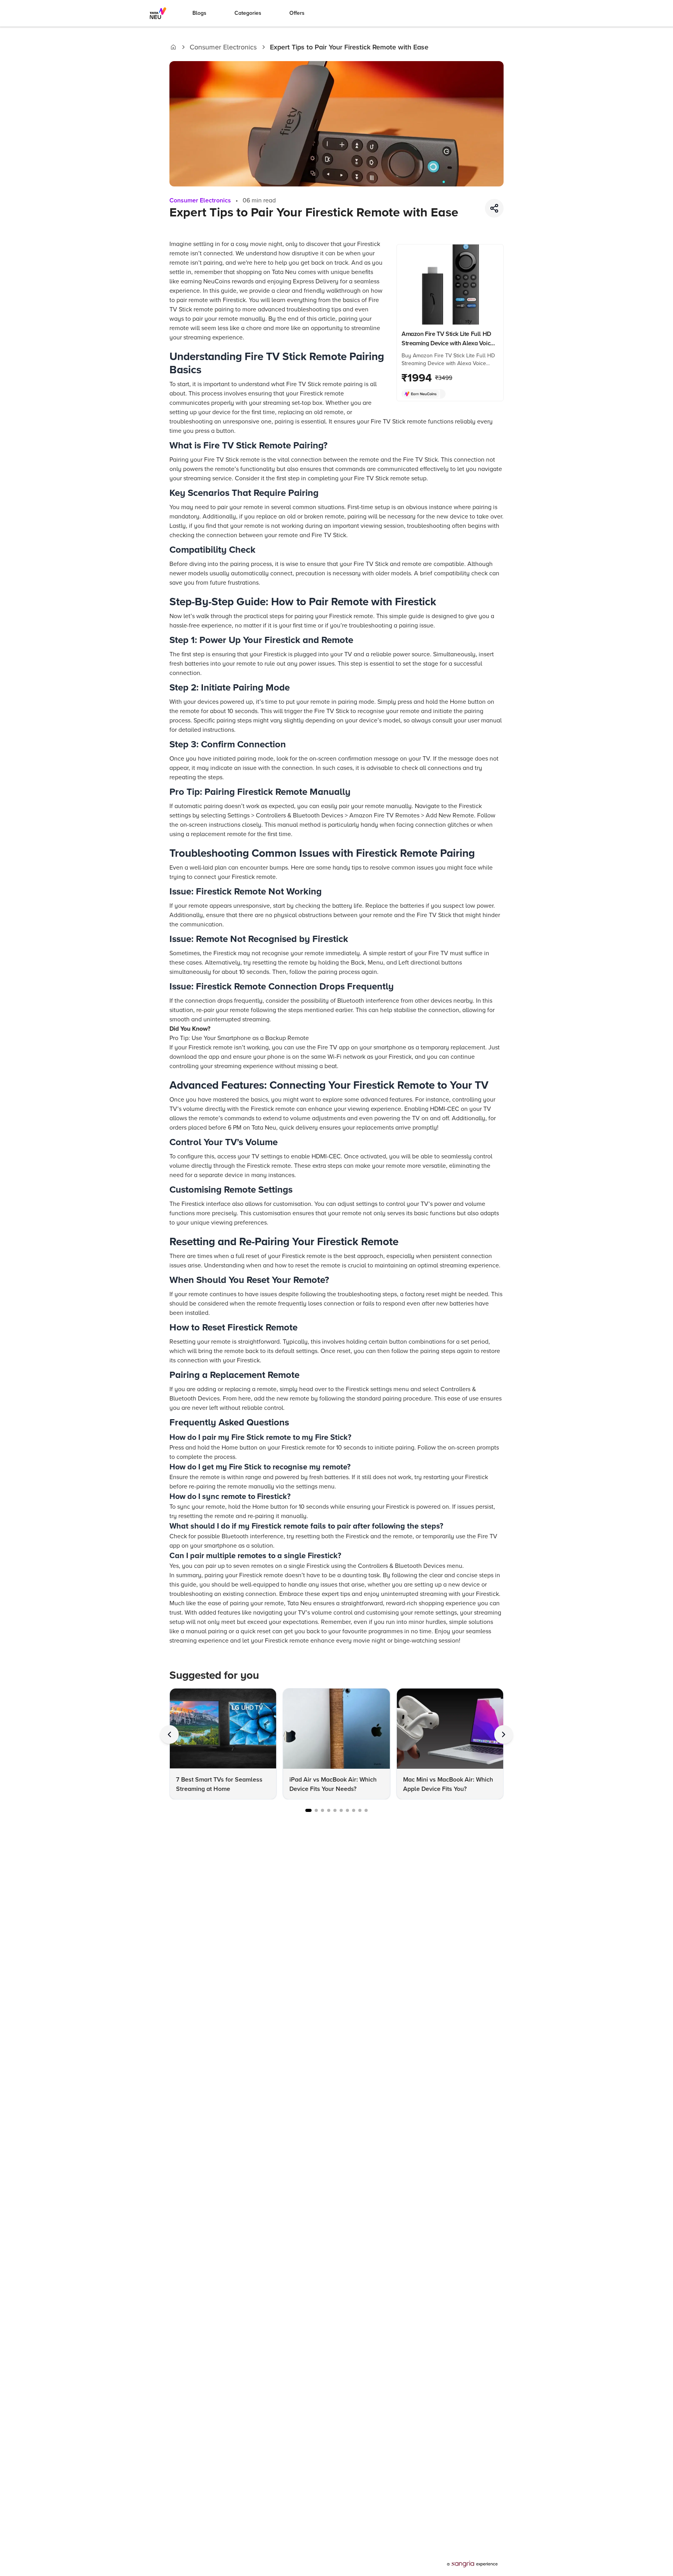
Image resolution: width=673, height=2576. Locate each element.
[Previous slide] (169, 1734)
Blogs (199, 13)
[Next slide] (504, 1734)
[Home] (173, 47)
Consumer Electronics (223, 47)
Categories (248, 13)
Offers (297, 13)
